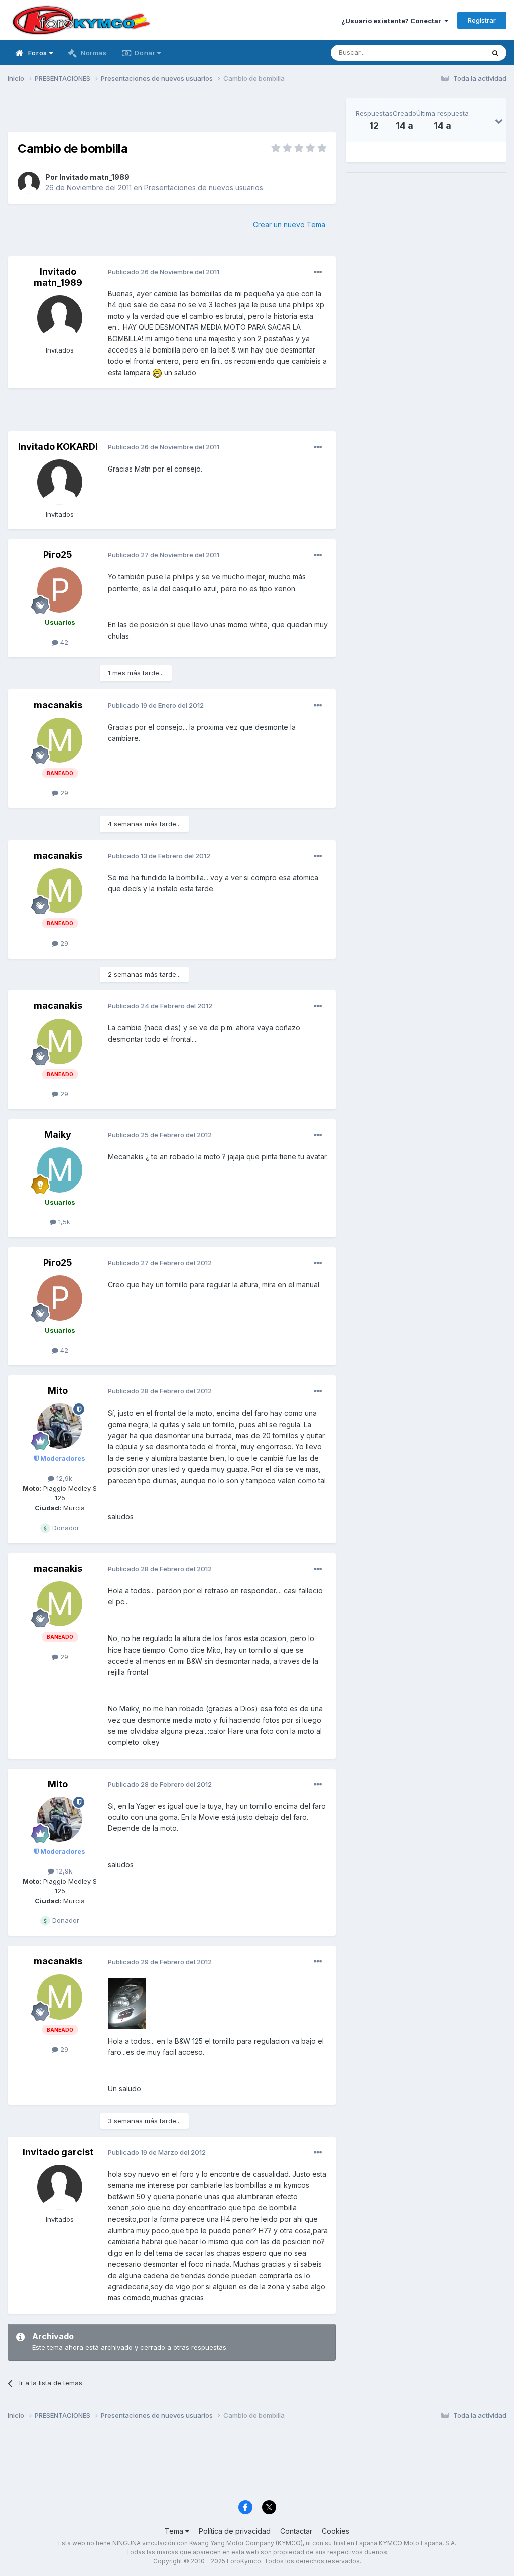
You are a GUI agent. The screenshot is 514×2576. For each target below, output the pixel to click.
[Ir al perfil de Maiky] (60, 1170)
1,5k (63, 1222)
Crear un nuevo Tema (289, 225)
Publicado (164, 272)
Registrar (482, 20)
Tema (175, 2531)
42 (63, 642)
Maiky (58, 1135)
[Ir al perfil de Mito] (60, 1426)
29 (63, 793)
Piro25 (58, 555)
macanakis (58, 705)
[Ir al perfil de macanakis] (60, 740)
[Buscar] (495, 53)
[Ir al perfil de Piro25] (60, 590)
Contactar (296, 2531)
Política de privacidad (235, 2531)
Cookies (336, 2531)
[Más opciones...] (318, 272)
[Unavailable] (127, 2003)
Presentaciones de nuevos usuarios (204, 188)
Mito (58, 1391)
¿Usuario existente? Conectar (393, 21)
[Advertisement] (172, 113)
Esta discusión (449, 52)
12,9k (63, 1478)
